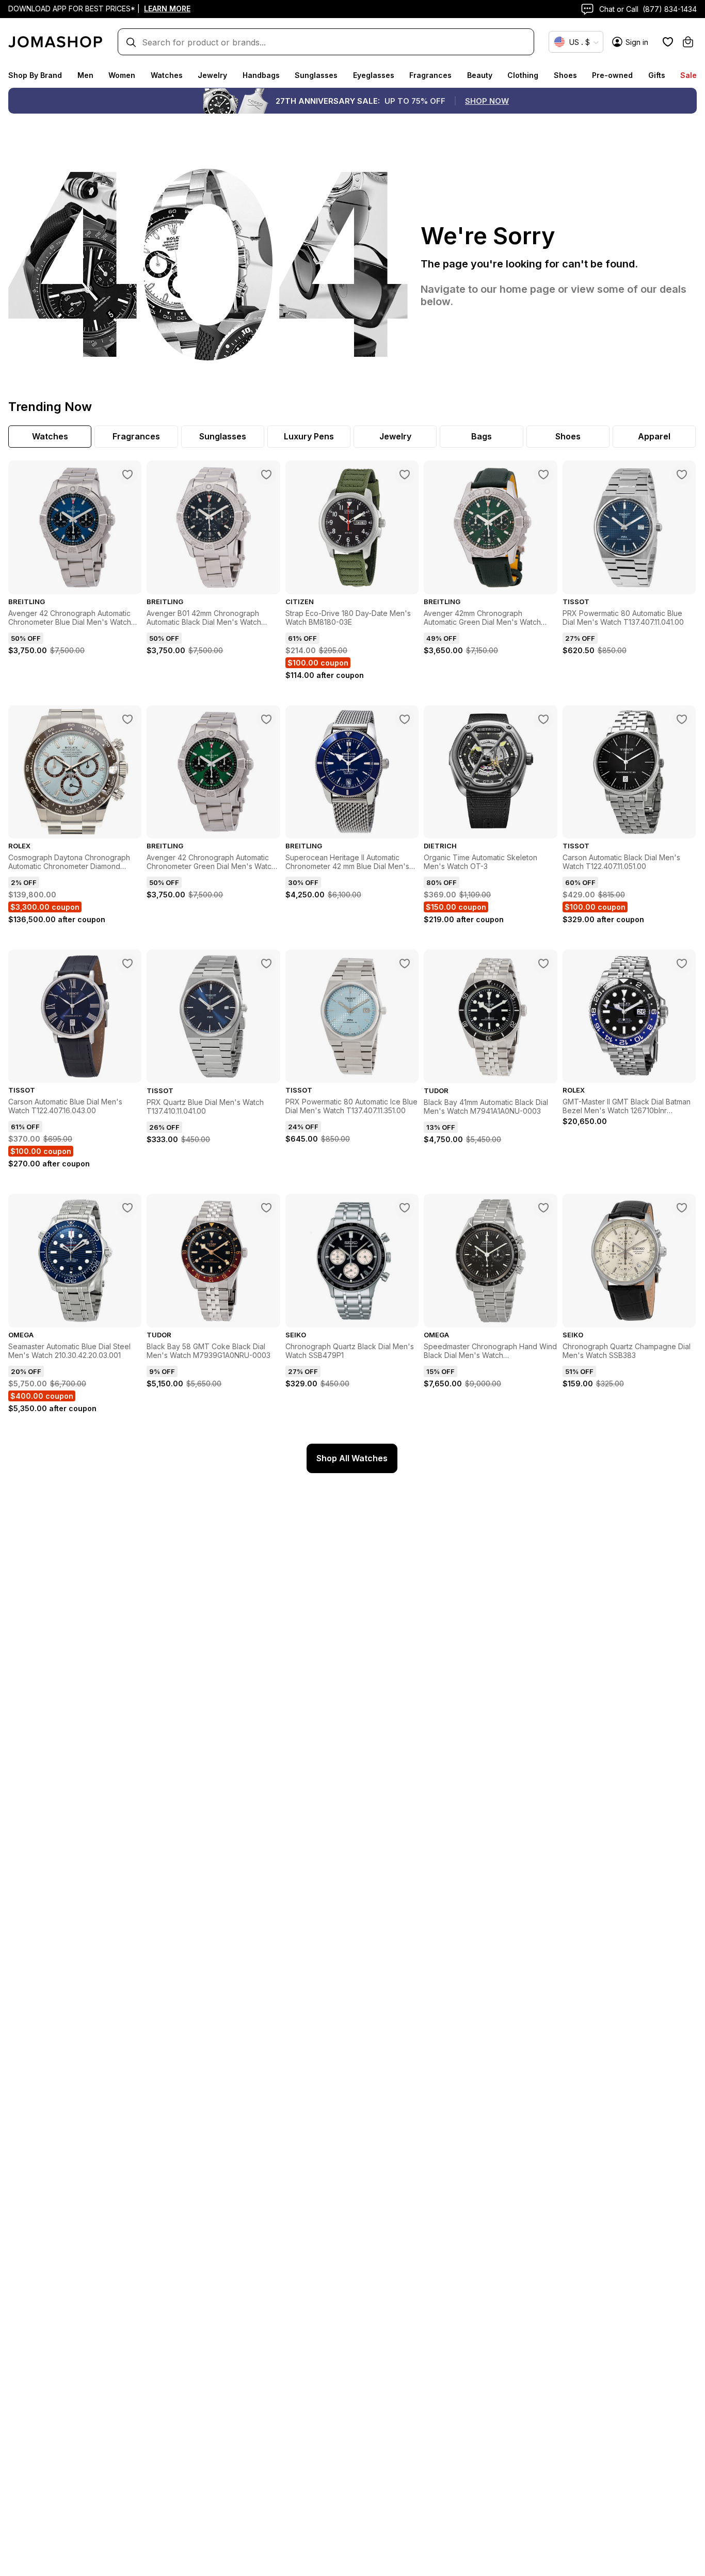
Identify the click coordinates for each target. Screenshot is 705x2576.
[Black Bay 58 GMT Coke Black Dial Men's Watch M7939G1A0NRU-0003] (266, 1208)
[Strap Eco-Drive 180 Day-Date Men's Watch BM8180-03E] (405, 475)
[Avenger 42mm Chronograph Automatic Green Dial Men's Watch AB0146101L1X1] (543, 475)
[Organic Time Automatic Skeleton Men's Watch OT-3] (543, 719)
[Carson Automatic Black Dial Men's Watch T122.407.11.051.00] (682, 719)
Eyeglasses (374, 75)
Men (85, 75)
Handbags (261, 75)
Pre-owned (612, 75)
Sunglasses (316, 75)
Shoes (565, 75)
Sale (688, 75)
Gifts (657, 75)
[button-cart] (688, 42)
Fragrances (430, 75)
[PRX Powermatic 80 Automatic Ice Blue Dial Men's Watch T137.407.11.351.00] (405, 963)
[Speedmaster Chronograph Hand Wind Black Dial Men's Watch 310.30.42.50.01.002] (543, 1208)
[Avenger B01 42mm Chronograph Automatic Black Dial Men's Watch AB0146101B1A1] (266, 475)
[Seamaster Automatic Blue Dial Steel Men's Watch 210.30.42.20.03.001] (127, 1208)
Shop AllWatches (352, 1458)
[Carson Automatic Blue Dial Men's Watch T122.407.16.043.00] (127, 963)
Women (122, 75)
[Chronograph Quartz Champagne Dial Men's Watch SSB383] (682, 1208)
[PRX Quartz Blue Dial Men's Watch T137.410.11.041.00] (266, 963)
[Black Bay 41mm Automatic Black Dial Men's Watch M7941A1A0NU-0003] (543, 963)
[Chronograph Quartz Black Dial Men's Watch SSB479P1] (405, 1208)
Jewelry (212, 75)
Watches (167, 75)
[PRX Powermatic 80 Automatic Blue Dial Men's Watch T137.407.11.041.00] (682, 475)
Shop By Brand (35, 75)
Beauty (480, 75)
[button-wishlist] (668, 42)
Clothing (523, 75)
